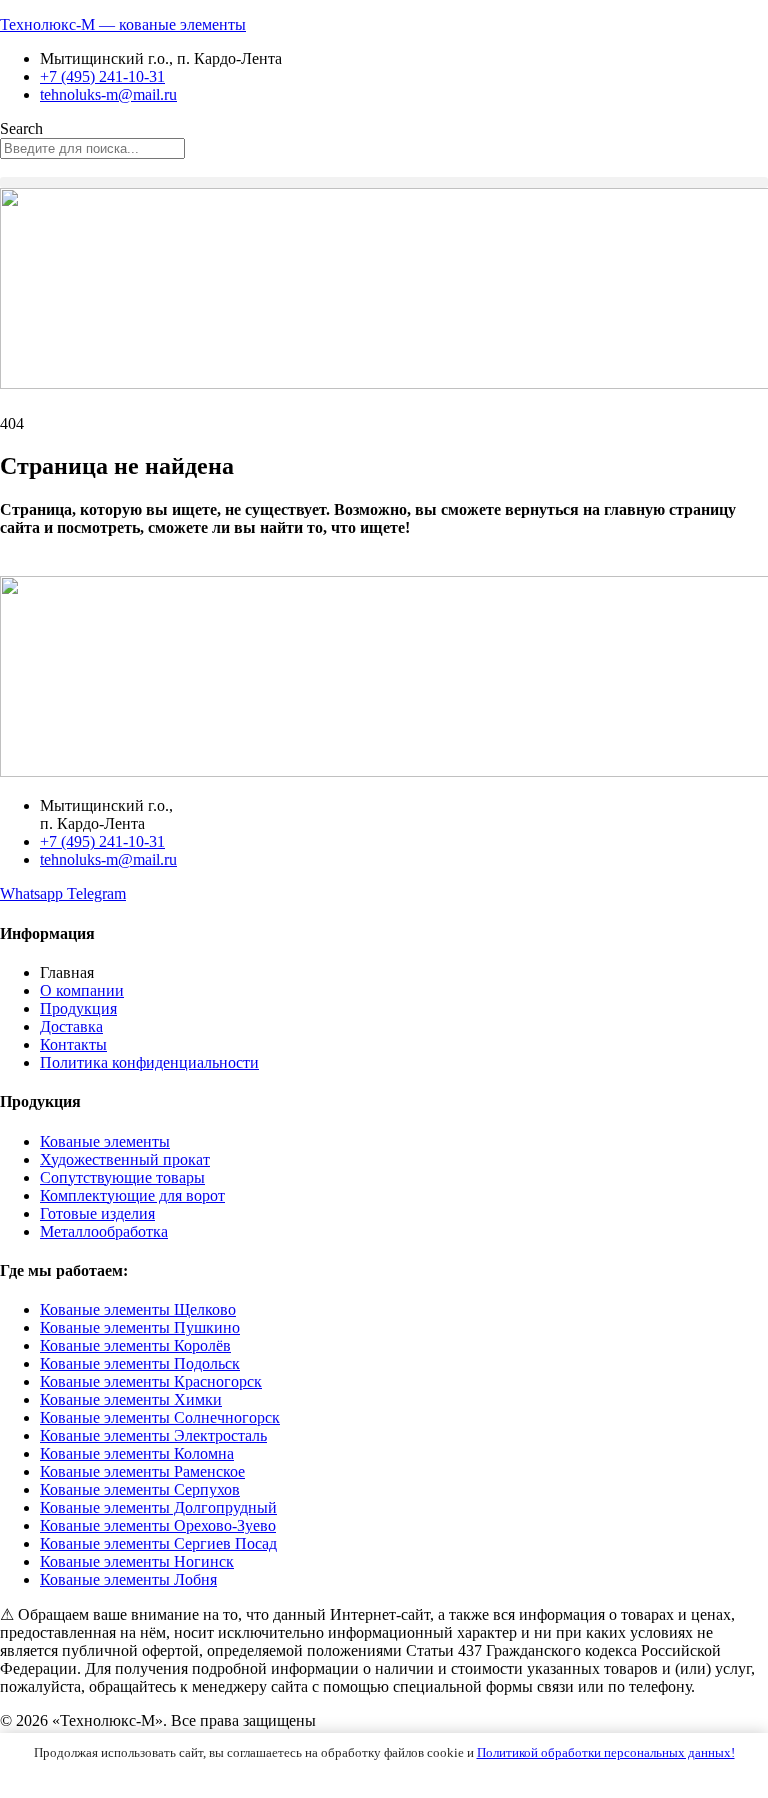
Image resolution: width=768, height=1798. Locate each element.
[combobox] (92, 148)
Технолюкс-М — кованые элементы (123, 24)
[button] (384, 182)
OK (384, 1773)
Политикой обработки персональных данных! (606, 1752)
